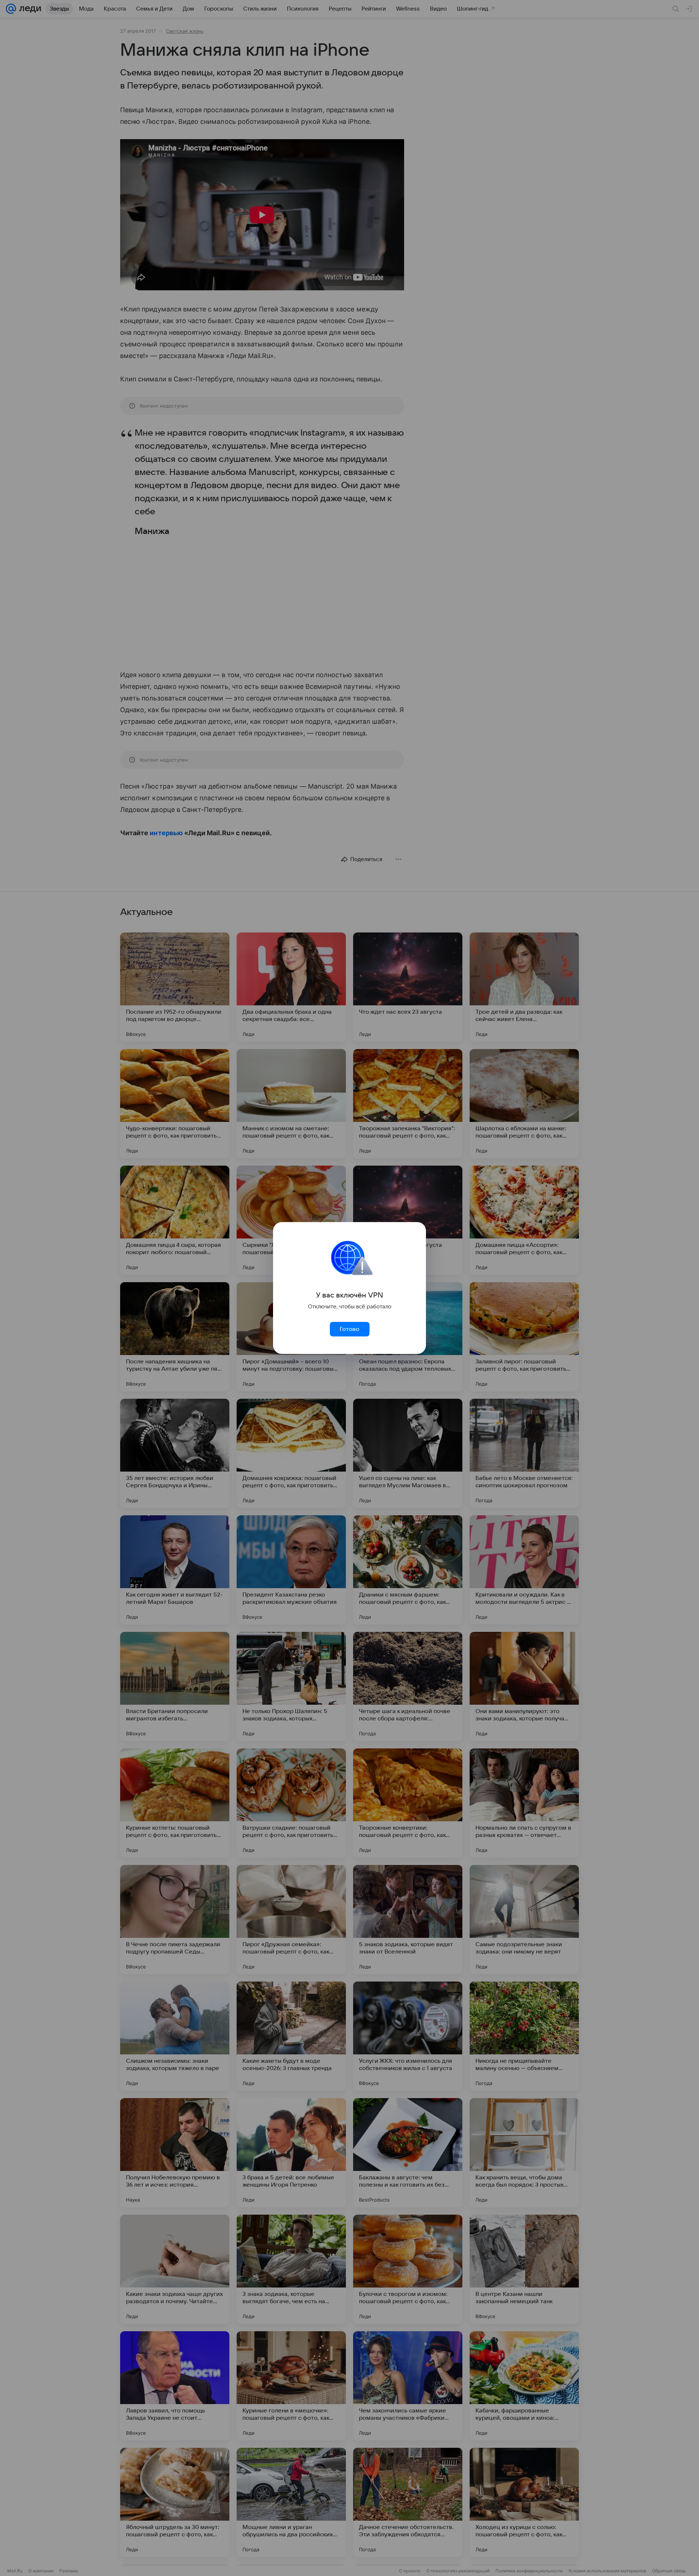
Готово (349, 1329)
